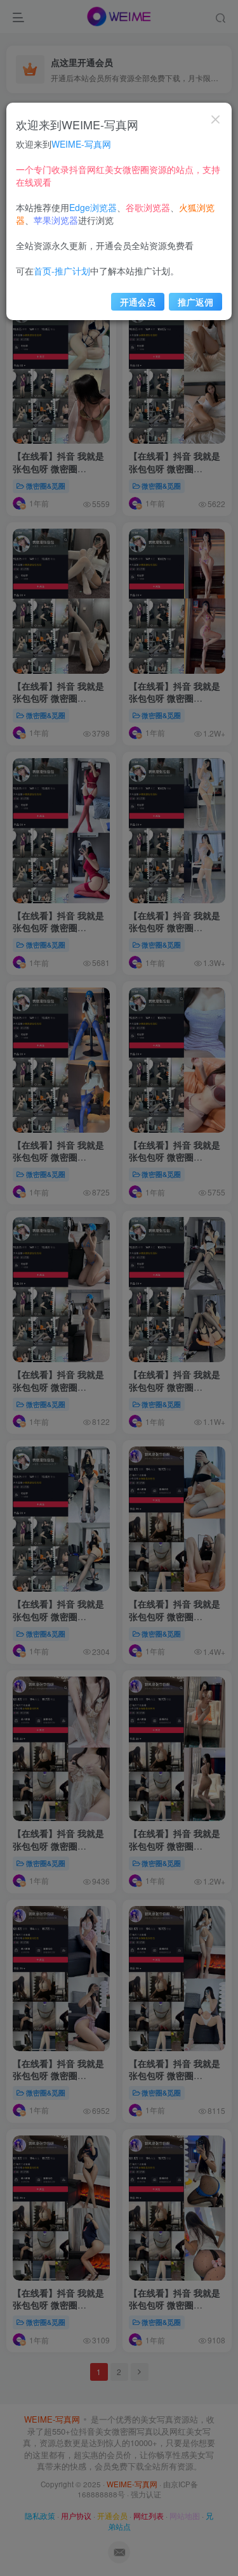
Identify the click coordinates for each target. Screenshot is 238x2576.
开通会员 (138, 302)
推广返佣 (195, 302)
